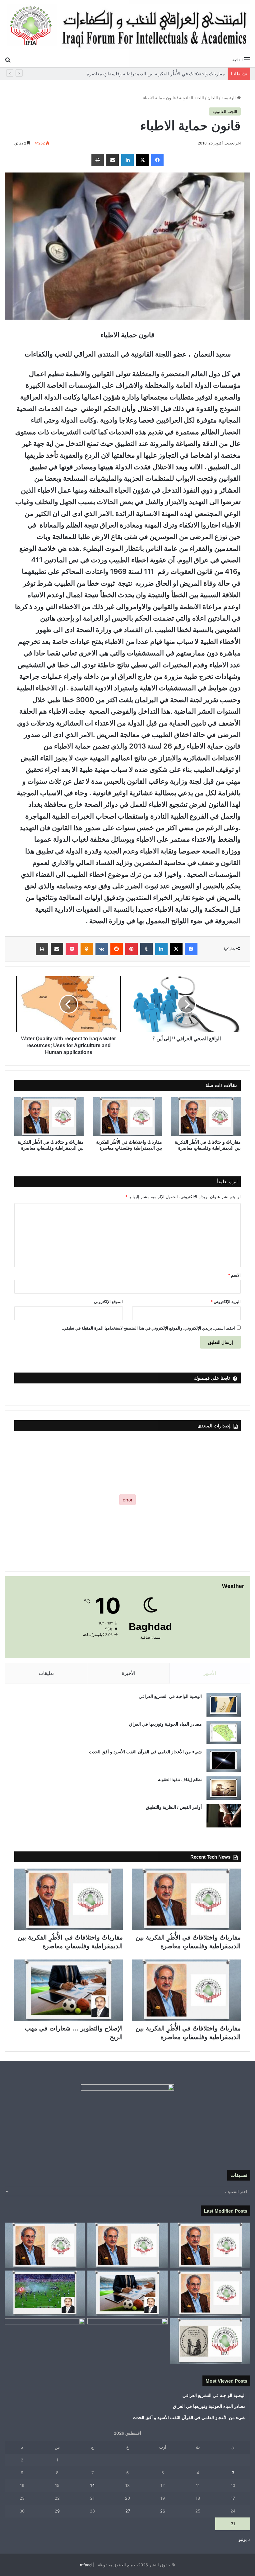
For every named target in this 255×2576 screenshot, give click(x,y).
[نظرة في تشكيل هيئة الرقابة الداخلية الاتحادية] (127, 2341)
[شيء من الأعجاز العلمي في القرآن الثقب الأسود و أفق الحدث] (224, 1760)
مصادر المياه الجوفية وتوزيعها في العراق (165, 1724)
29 (57, 2511)
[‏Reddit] (117, 949)
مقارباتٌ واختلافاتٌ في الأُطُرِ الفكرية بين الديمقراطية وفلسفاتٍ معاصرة (155, 74)
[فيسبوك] (157, 160)
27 (128, 2511)
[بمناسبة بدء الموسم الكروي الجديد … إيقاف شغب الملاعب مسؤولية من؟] (45, 2293)
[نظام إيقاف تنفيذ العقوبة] (224, 1788)
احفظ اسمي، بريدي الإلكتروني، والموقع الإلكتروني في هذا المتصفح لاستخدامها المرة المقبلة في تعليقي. (149, 1328)
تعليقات (46, 1673)
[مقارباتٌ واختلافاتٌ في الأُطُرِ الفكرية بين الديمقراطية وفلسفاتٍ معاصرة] (206, 1117)
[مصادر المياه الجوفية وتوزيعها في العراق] (224, 1733)
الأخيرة (129, 1673)
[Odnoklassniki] (87, 949)
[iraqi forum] (127, 27)
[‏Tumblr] (146, 949)
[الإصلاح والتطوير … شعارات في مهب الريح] (69, 1990)
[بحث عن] (8, 59)
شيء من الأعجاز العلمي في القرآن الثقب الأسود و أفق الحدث (145, 1752)
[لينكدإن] (127, 160)
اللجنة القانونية (192, 98)
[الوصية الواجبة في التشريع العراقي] (224, 1705)
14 (92, 2485)
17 (233, 2498)
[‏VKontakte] (102, 949)
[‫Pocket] (72, 949)
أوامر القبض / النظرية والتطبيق (174, 1807)
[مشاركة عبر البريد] (113, 160)
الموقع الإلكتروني (108, 1302)
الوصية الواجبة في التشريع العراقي (170, 1696)
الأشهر (210, 1673)
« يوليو (245, 2539)
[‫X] (142, 160)
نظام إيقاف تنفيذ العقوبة (180, 1780)
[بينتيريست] (132, 949)
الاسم (234, 1275)
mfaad (86, 2565)
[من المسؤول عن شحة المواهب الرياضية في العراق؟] (45, 2341)
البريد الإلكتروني (226, 1302)
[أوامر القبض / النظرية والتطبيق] (224, 1816)
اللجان (213, 98)
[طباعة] (98, 160)
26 (163, 2511)
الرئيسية (229, 98)
